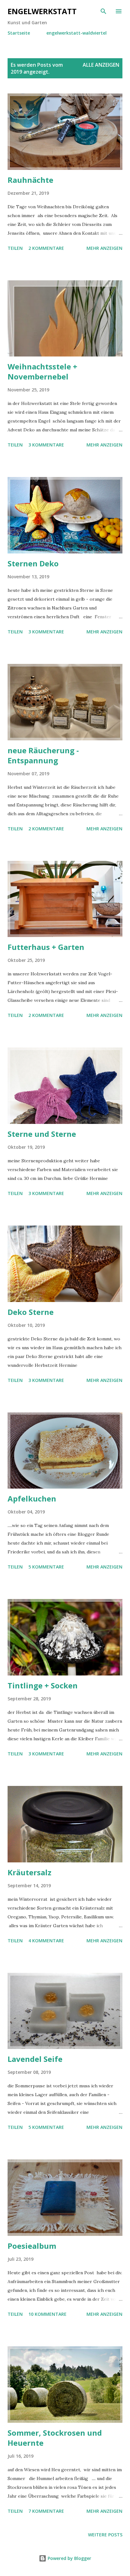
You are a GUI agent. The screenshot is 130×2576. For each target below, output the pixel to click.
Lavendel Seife (35, 2059)
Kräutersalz (30, 1872)
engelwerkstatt (42, 11)
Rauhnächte (30, 180)
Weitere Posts (105, 2535)
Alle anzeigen (101, 65)
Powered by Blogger (69, 2558)
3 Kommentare (46, 445)
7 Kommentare (46, 2511)
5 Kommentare (46, 1567)
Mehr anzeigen (104, 248)
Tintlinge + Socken (43, 1685)
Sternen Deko (33, 563)
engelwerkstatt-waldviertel (77, 33)
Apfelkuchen (32, 1498)
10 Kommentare (47, 2314)
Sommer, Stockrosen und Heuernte (55, 2438)
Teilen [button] (15, 248)
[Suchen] (103, 11)
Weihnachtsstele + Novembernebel (42, 371)
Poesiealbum (32, 2246)
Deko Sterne (31, 1312)
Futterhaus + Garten (46, 947)
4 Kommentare (46, 1941)
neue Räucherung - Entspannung (43, 755)
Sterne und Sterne (42, 1134)
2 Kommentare (46, 248)
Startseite (19, 33)
